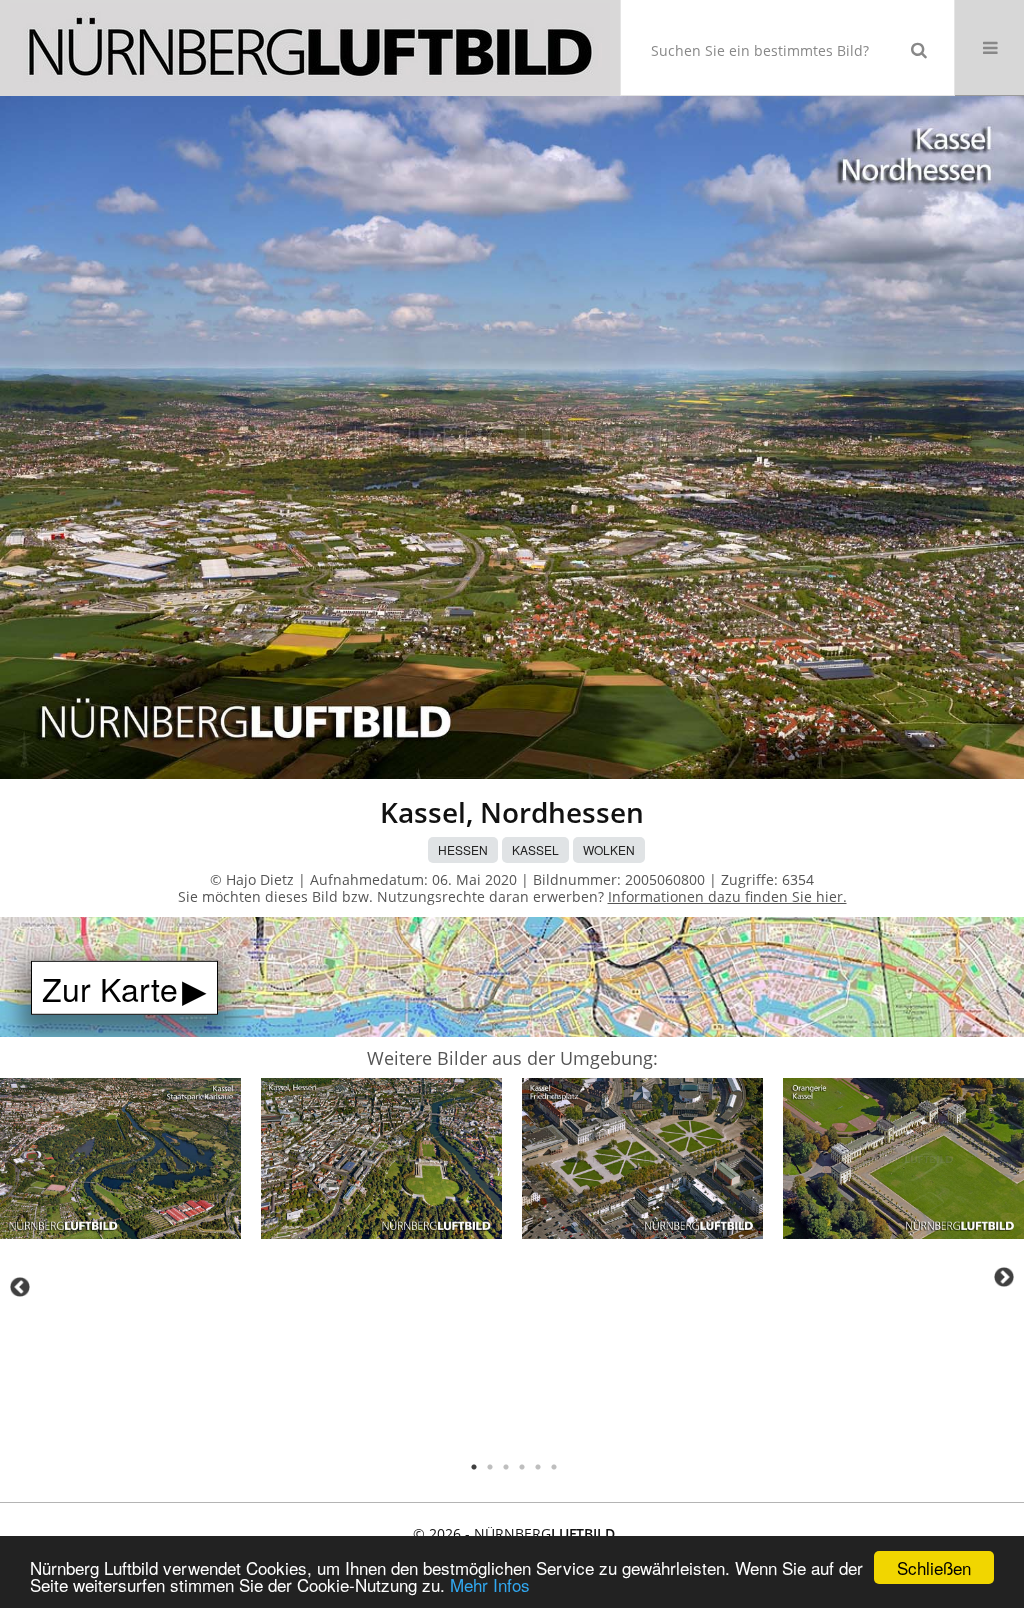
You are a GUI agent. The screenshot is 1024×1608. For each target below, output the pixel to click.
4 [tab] (522, 1467)
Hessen (463, 849)
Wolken (609, 849)
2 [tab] (490, 1467)
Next (1004, 1277)
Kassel (535, 849)
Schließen (934, 1567)
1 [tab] (474, 1467)
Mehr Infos (490, 1584)
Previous (20, 1287)
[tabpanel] (120, 1162)
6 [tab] (554, 1467)
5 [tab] (538, 1467)
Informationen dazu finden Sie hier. (727, 896)
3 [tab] (506, 1467)
